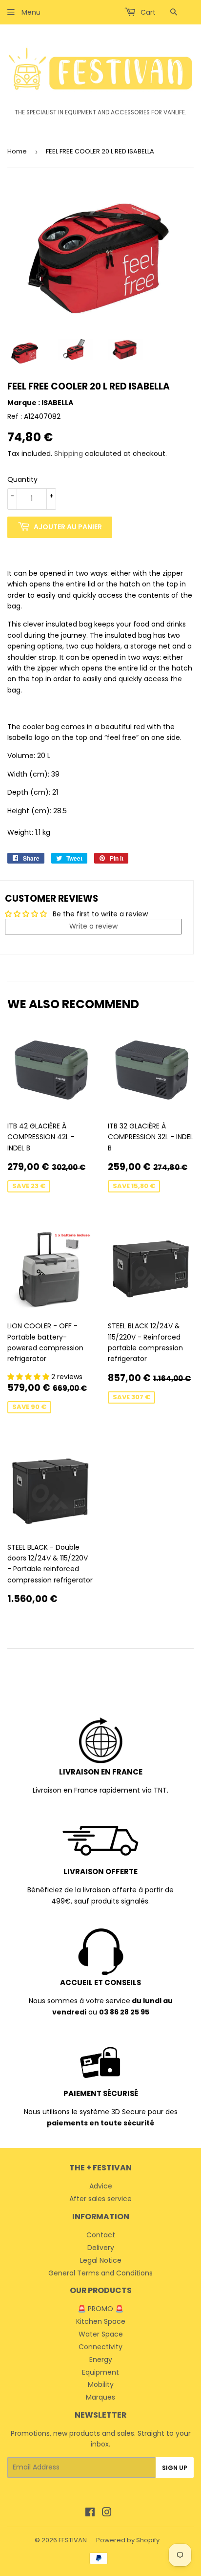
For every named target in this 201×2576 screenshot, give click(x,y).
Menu (30, 12)
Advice (101, 2186)
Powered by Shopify (128, 2540)
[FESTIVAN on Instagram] (107, 2513)
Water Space (101, 2334)
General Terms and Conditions (100, 2273)
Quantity (22, 479)
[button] (29, 1377)
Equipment (100, 2372)
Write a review (93, 926)
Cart (147, 12)
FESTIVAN (73, 2540)
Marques (100, 2397)
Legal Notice (101, 2260)
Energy (101, 2360)
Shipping (69, 454)
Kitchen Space (101, 2321)
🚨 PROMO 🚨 (100, 2309)
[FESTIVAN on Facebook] (90, 2513)
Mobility (101, 2384)
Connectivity (100, 2347)
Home (17, 151)
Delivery (101, 2248)
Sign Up (175, 2468)
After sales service (100, 2199)
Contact (101, 2235)
